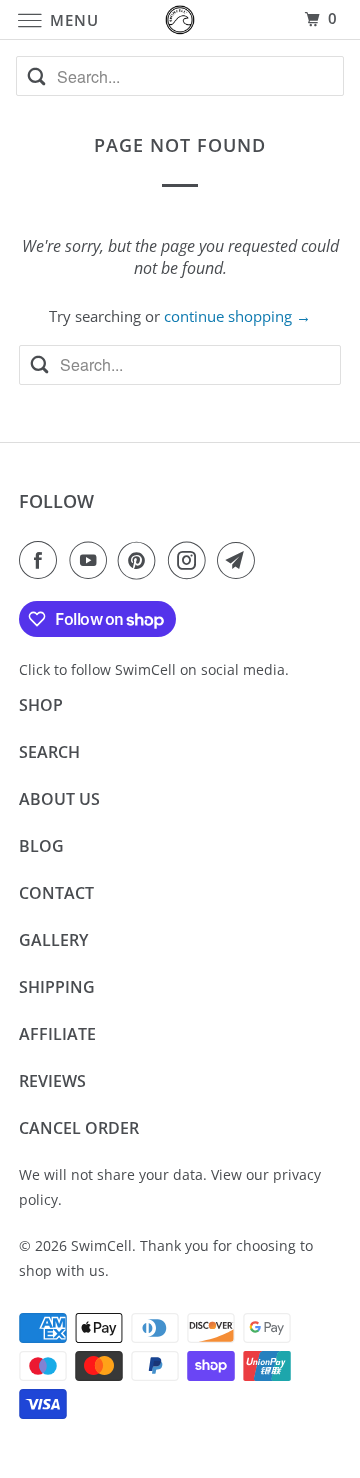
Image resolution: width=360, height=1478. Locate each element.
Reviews (52, 1081)
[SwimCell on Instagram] (191, 560)
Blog (41, 846)
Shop (41, 705)
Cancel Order (79, 1128)
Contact (56, 893)
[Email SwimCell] (240, 560)
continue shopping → (237, 316)
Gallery (53, 940)
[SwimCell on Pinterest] (141, 560)
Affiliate (57, 1034)
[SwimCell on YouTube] (92, 560)
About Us (59, 799)
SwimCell (101, 1245)
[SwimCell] (180, 19)
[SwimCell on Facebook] (42, 560)
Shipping (57, 987)
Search (49, 752)
